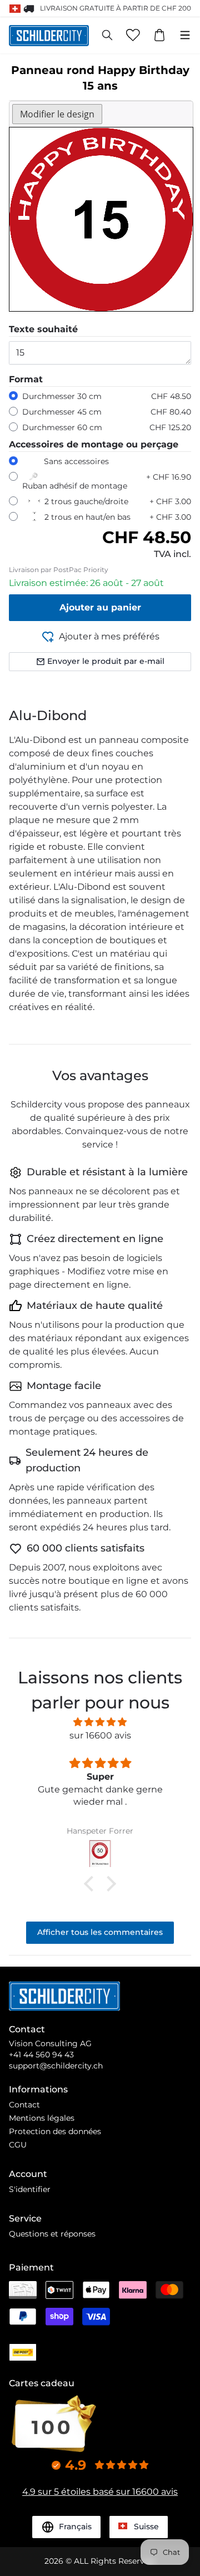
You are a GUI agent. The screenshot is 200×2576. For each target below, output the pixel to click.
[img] (100, 1722)
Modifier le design (57, 114)
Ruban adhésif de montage (75, 486)
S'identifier (30, 2189)
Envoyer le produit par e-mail (106, 661)
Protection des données (55, 2131)
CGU (18, 2145)
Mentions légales (42, 2118)
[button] (92, 1884)
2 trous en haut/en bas (87, 517)
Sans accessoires (76, 461)
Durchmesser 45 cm (62, 412)
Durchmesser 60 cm (62, 427)
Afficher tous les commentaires (100, 1932)
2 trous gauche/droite (86, 501)
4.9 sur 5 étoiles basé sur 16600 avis (100, 2492)
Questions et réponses (52, 2234)
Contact (24, 2105)
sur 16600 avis (100, 1735)
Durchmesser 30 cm (62, 396)
